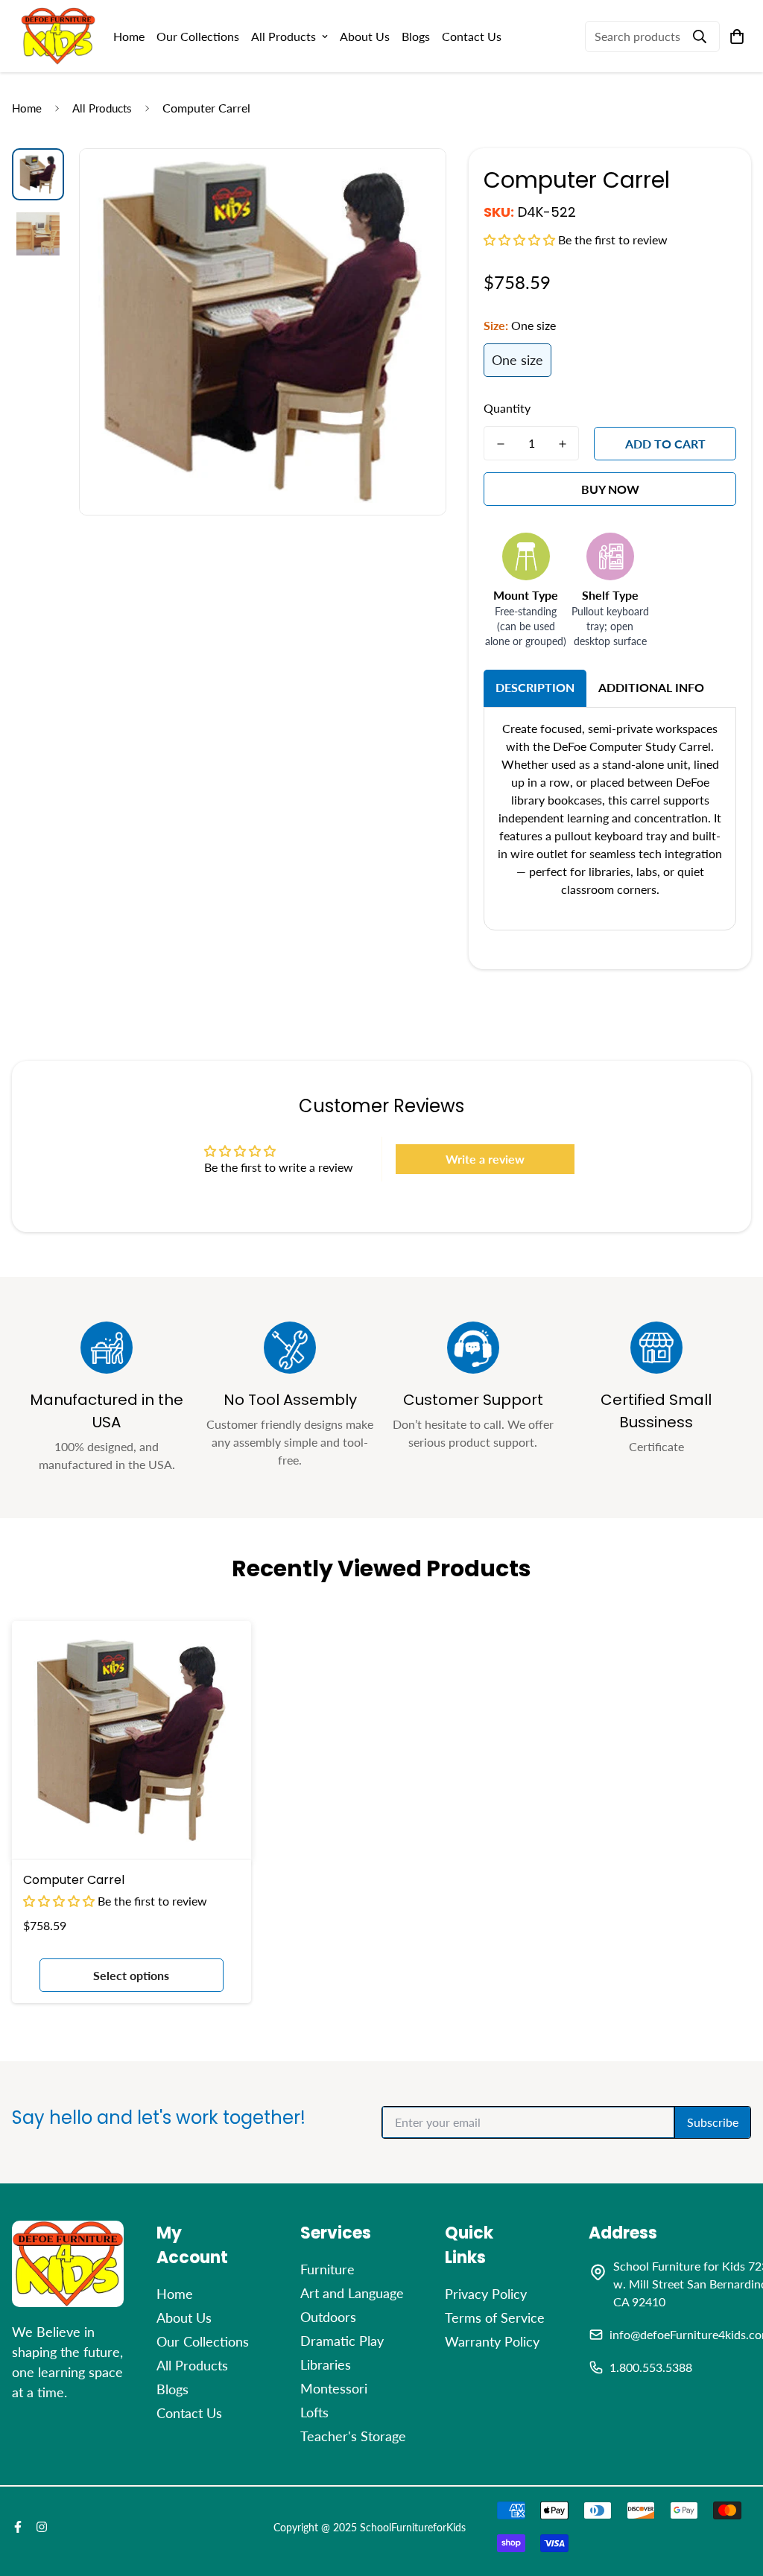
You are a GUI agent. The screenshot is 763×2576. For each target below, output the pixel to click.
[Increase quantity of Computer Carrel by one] (562, 444)
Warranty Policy (492, 2341)
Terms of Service (495, 2318)
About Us (365, 36)
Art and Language (352, 2293)
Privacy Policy (486, 2294)
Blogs (416, 36)
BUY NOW (610, 489)
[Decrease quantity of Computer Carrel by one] (500, 444)
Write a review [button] (485, 1159)
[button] (521, 239)
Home (129, 36)
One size (517, 360)
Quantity (507, 408)
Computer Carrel (74, 1880)
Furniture (327, 2269)
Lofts (314, 2412)
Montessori (334, 2388)
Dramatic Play (342, 2341)
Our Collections (198, 36)
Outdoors (328, 2317)
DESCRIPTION (535, 687)
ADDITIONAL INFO (651, 687)
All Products (284, 36)
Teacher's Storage (353, 2436)
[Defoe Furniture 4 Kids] (58, 36)
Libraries (326, 2364)
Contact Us (472, 36)
